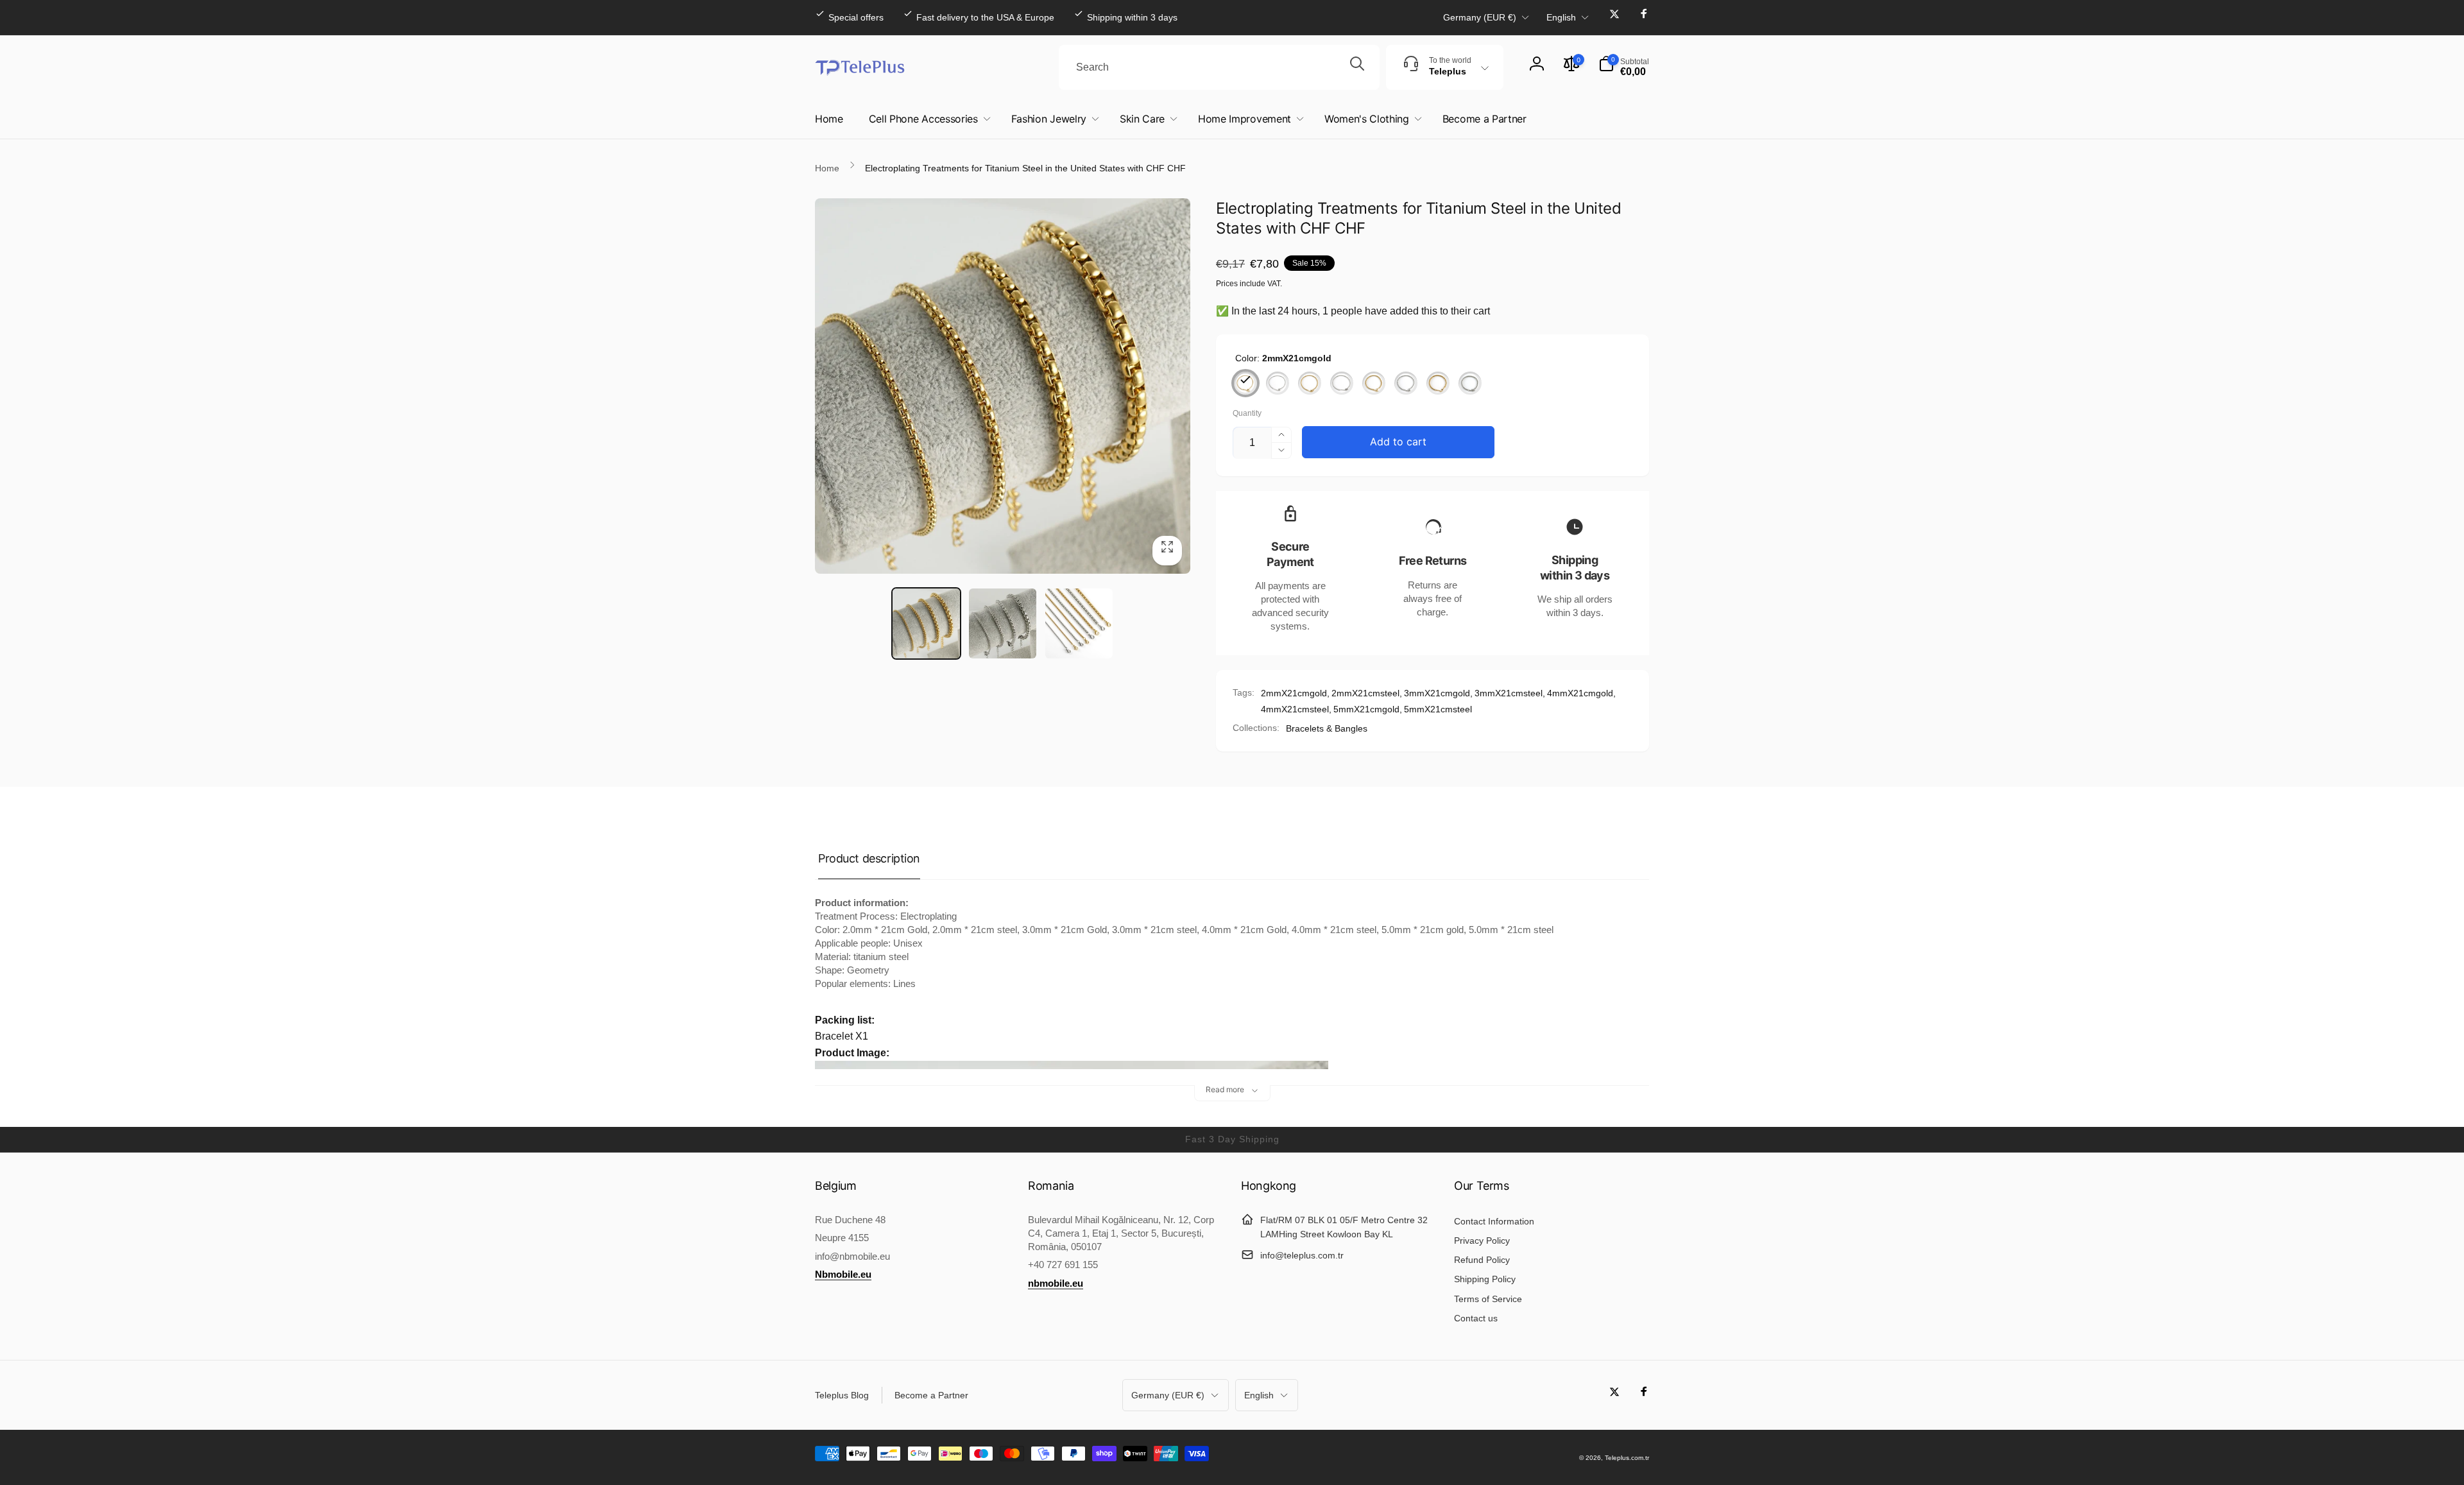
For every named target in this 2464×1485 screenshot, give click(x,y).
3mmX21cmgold (1437, 693)
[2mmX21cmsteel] (1278, 383)
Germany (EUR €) (1480, 17)
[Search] (1357, 67)
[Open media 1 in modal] (1003, 386)
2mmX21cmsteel (1365, 693)
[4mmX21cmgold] (1374, 383)
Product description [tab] (869, 858)
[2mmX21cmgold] (1245, 383)
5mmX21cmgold (1366, 709)
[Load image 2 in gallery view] (1003, 623)
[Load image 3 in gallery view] (1079, 623)
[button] (1624, 67)
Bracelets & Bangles (1327, 728)
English (1561, 17)
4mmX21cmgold (1580, 693)
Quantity (1247, 414)
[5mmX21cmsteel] (1470, 383)
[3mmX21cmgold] (1310, 383)
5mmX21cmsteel (1438, 709)
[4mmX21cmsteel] (1406, 383)
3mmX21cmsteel (1509, 693)
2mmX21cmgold (1294, 693)
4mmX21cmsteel (1295, 709)
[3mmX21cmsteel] (1342, 383)
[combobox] (1219, 67)
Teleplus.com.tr (1627, 1458)
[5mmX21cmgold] (1438, 383)
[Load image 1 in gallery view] (926, 623)
